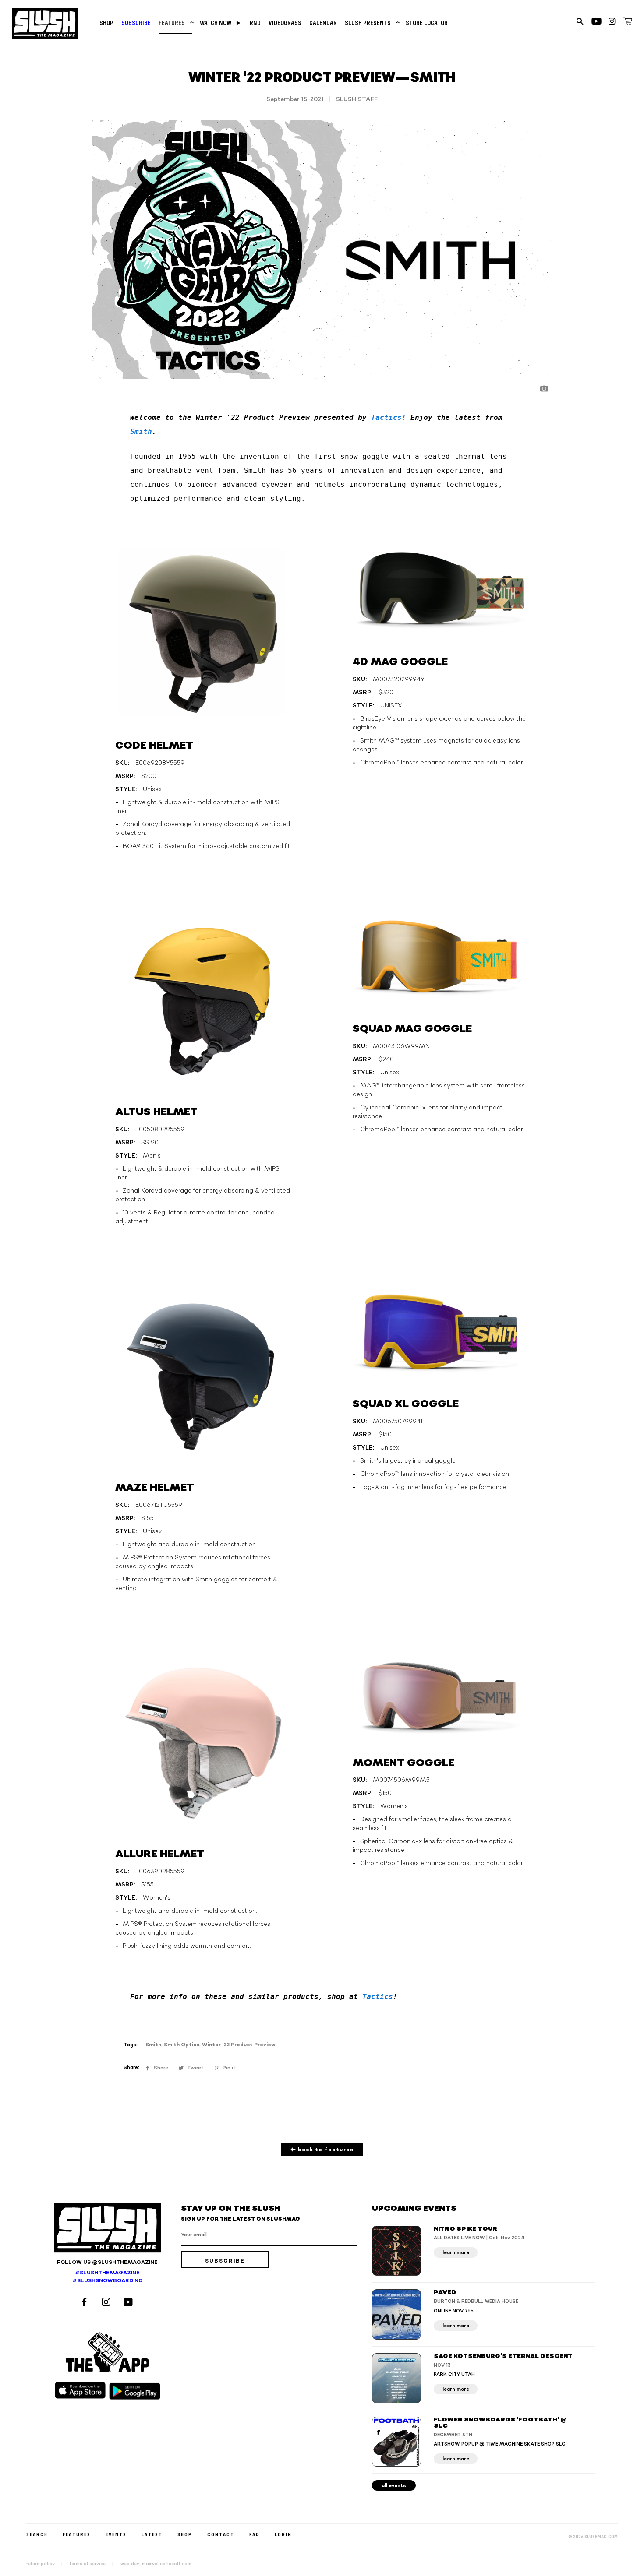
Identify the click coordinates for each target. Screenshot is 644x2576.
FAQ (255, 2534)
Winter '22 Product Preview (239, 2045)
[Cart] (628, 23)
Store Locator (427, 23)
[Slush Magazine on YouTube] (129, 2303)
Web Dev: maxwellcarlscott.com (156, 2564)
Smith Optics (182, 2045)
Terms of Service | (94, 2564)
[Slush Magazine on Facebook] (85, 2303)
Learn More (456, 2253)
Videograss (285, 23)
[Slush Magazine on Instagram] (107, 2303)
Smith (141, 431)
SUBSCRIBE (136, 23)
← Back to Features (322, 2150)
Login (283, 2534)
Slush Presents (371, 23)
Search (37, 2534)
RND (255, 23)
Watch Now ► (221, 23)
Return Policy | (47, 2564)
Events (116, 2534)
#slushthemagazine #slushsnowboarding (108, 2277)
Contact (221, 2534)
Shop (106, 23)
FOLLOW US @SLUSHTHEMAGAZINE (107, 2262)
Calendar (323, 23)
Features (175, 23)
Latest (152, 2534)
